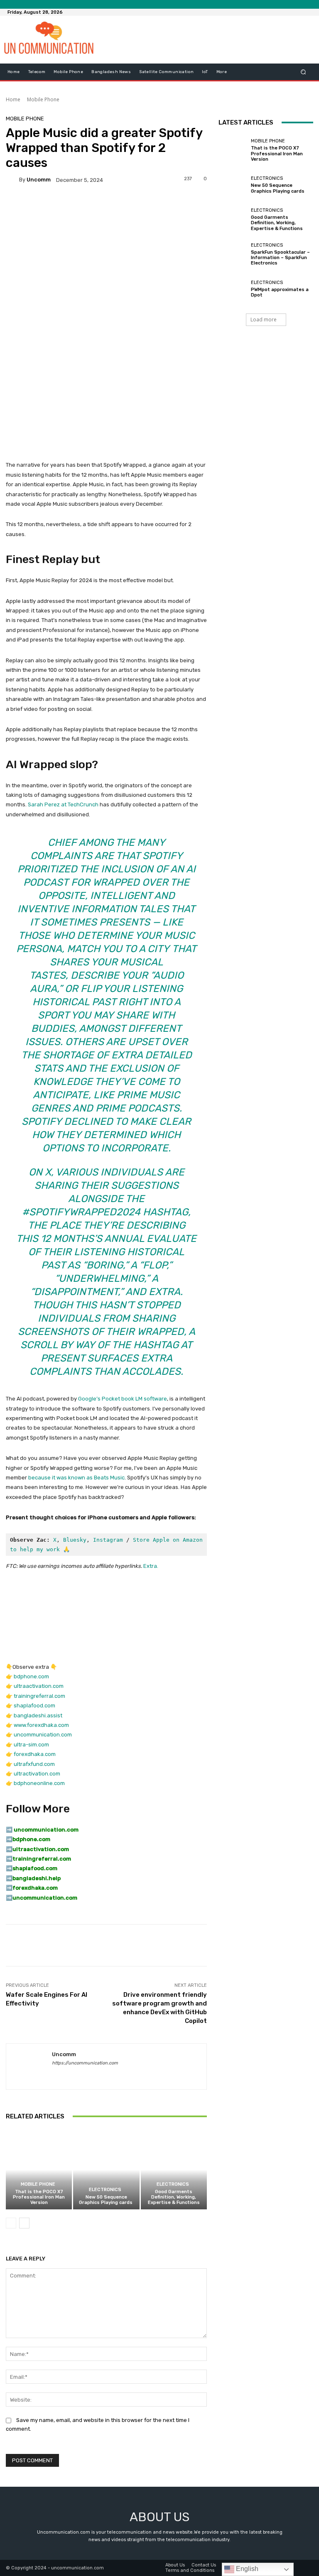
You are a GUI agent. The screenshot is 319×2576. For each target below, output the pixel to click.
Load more (264, 320)
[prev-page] (11, 2223)
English (246, 2569)
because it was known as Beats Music (76, 1478)
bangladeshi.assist (38, 1715)
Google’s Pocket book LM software (123, 1399)
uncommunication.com (43, 1735)
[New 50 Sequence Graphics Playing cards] (106, 2170)
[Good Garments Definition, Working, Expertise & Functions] (174, 2170)
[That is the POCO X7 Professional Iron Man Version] (39, 2170)
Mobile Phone (43, 99)
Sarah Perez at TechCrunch (63, 804)
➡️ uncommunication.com (42, 1830)
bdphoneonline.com (39, 1783)
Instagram (108, 1540)
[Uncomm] (12, 180)
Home (13, 99)
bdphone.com (31, 1676)
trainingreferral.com (39, 1696)
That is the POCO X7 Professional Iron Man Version (39, 2197)
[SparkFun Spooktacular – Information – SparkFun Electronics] (233, 254)
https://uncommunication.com (85, 2063)
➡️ (9, 1839)
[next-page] (24, 2223)
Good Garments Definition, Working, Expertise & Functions (174, 2197)
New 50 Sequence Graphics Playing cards (106, 2200)
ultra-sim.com (31, 1745)
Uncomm (39, 180)
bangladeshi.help (37, 1878)
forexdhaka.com (35, 1754)
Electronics (105, 2190)
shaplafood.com (34, 1705)
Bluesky (75, 1540)
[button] (303, 72)
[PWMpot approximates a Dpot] (233, 289)
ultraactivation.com (39, 1686)
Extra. (151, 1566)
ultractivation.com (37, 1774)
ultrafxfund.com (34, 1764)
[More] (281, 1945)
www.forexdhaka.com (41, 1725)
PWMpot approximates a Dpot (280, 292)
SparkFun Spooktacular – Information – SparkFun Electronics (280, 258)
